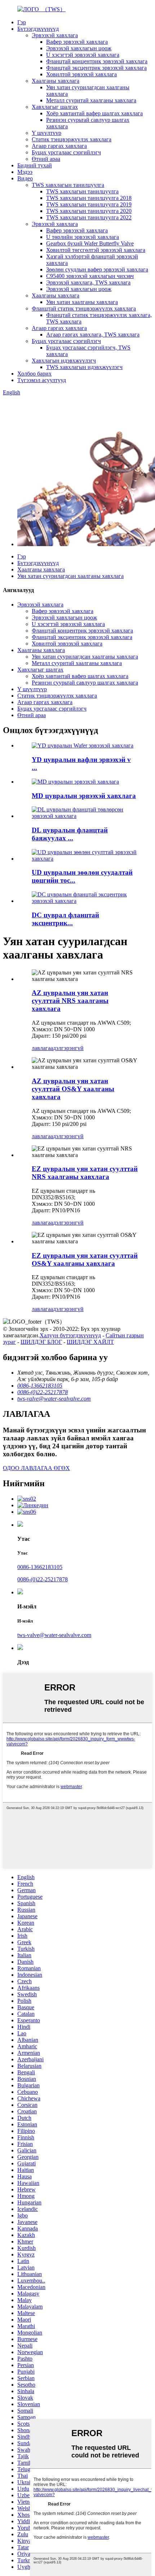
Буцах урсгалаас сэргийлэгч (66, 152)
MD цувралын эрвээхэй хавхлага (84, 796)
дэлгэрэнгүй (68, 1048)
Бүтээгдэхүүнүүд (38, 29)
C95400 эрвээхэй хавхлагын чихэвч (90, 276)
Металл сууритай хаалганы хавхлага (91, 100)
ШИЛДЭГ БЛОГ (41, 1342)
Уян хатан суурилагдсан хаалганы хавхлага (70, 576)
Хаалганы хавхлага (56, 81)
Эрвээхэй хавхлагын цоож (79, 48)
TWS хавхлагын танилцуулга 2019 (89, 204)
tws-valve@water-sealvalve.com (54, 1635)
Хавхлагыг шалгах (55, 107)
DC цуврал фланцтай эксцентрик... (65, 919)
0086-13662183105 (40, 1567)
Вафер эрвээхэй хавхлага (77, 42)
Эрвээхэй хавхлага (55, 35)
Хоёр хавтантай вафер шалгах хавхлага (94, 113)
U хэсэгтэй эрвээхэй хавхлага (83, 55)
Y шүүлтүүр (46, 133)
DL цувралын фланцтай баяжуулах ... (70, 834)
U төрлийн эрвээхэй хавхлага (83, 237)
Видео (25, 178)
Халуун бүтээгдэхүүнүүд (70, 1335)
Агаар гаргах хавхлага (59, 146)
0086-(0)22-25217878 (43, 1579)
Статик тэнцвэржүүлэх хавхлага (72, 139)
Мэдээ (25, 172)
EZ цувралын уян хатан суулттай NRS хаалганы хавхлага (85, 1173)
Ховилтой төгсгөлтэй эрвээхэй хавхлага (96, 250)
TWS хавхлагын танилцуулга (68, 185)
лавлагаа (42, 1048)
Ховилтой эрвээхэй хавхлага (81, 74)
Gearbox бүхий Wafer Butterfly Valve (90, 243)
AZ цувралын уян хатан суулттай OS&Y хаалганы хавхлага (73, 1089)
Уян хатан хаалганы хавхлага (82, 302)
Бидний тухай (35, 165)
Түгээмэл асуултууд (42, 380)
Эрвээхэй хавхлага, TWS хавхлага (88, 282)
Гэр (22, 22)
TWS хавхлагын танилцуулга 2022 (89, 217)
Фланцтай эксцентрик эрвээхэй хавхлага (96, 68)
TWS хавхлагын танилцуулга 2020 (89, 211)
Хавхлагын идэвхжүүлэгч (64, 361)
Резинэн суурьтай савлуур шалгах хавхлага (85, 683)
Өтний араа (46, 159)
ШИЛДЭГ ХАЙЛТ (90, 1342)
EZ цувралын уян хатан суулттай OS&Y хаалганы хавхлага (85, 1259)
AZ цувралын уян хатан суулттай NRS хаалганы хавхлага (70, 1001)
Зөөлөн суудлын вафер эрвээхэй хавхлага (97, 269)
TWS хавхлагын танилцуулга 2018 (89, 198)
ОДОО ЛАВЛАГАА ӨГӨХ (36, 1468)
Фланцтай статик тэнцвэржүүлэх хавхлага (84, 308)
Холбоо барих (34, 374)
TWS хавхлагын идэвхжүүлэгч (84, 367)
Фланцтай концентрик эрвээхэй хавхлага (97, 61)
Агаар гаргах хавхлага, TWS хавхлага (93, 335)
